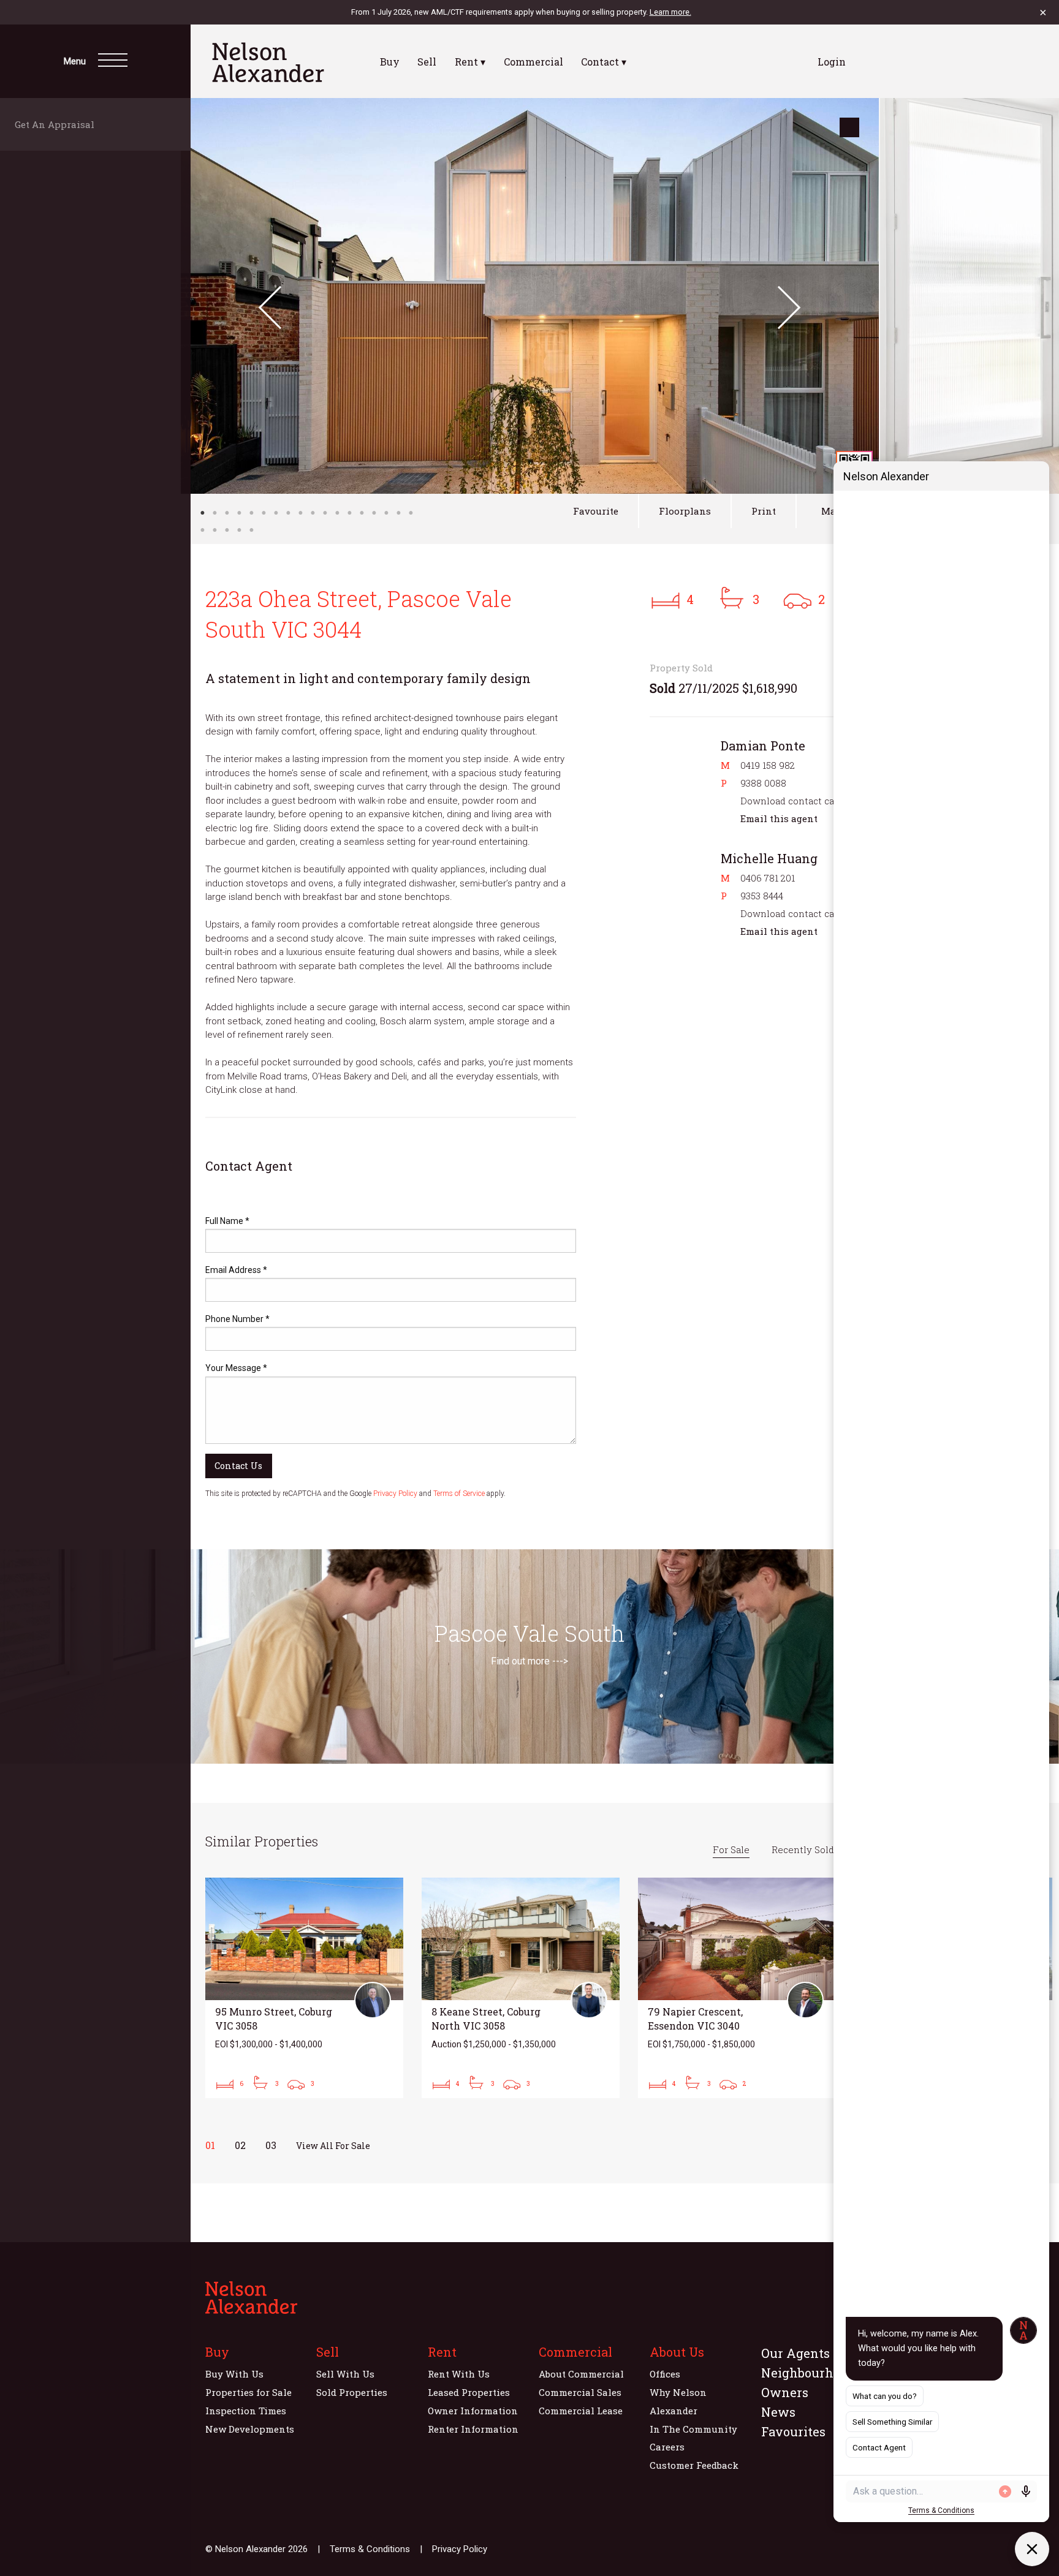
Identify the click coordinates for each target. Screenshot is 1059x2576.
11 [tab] (325, 513)
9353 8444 (762, 896)
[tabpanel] (530, 296)
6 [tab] (264, 513)
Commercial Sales (580, 2392)
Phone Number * (237, 1319)
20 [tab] (214, 530)
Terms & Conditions (370, 2549)
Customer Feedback (694, 2465)
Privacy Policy (395, 1494)
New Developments (250, 2429)
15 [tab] (374, 513)
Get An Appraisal (58, 124)
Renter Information (473, 2429)
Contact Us (238, 1466)
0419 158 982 (768, 765)
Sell (427, 62)
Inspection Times (246, 2411)
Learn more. (670, 12)
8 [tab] (288, 513)
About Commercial (581, 2374)
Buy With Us (234, 2374)
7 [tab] (276, 513)
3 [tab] (227, 513)
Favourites (793, 2431)
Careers (667, 2447)
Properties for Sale (249, 2392)
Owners (785, 2392)
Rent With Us (459, 2374)
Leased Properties (469, 2392)
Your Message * (236, 1368)
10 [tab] (313, 513)
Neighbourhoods (811, 2373)
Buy (390, 62)
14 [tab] (362, 513)
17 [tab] (398, 513)
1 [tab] (202, 513)
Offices (665, 2374)
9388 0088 (763, 783)
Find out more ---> (529, 1661)
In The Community (693, 2429)
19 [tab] (202, 530)
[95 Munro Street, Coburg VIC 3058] (304, 1988)
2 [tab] (214, 513)
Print (764, 511)
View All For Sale (333, 2146)
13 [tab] (349, 513)
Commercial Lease (581, 2411)
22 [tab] (239, 530)
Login (832, 62)
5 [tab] (251, 513)
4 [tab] (239, 513)
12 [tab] (337, 513)
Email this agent (779, 818)
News (778, 2412)
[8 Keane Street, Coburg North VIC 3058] (521, 1988)
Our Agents (795, 2353)
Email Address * (236, 1270)
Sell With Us (345, 2374)
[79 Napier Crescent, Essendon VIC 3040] (737, 1988)
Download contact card (792, 801)
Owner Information (473, 2411)
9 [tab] (300, 513)
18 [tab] (411, 513)
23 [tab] (251, 530)
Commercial (533, 62)
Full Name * (227, 1221)
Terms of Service (459, 1494)
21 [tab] (227, 530)
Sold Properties (352, 2392)
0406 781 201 (768, 878)
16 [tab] (386, 513)
